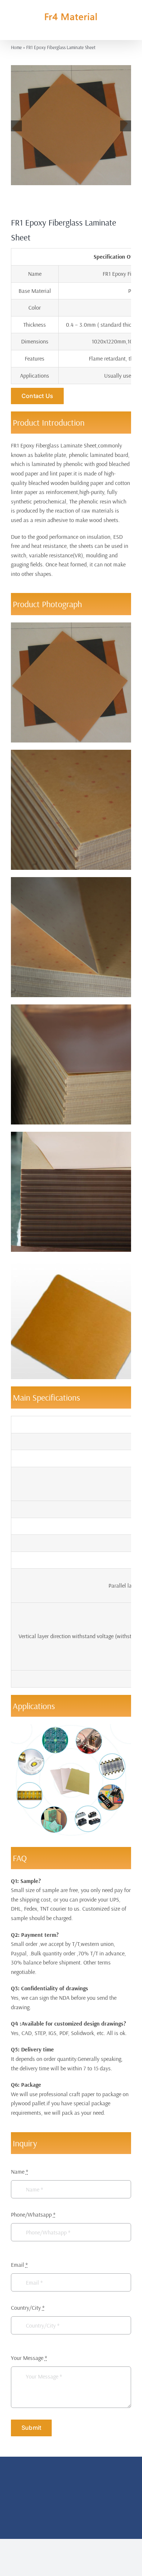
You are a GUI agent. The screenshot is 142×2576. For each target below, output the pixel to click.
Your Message (29, 2358)
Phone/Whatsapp (33, 2214)
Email (19, 2265)
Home (16, 47)
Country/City (28, 2308)
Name (19, 2171)
